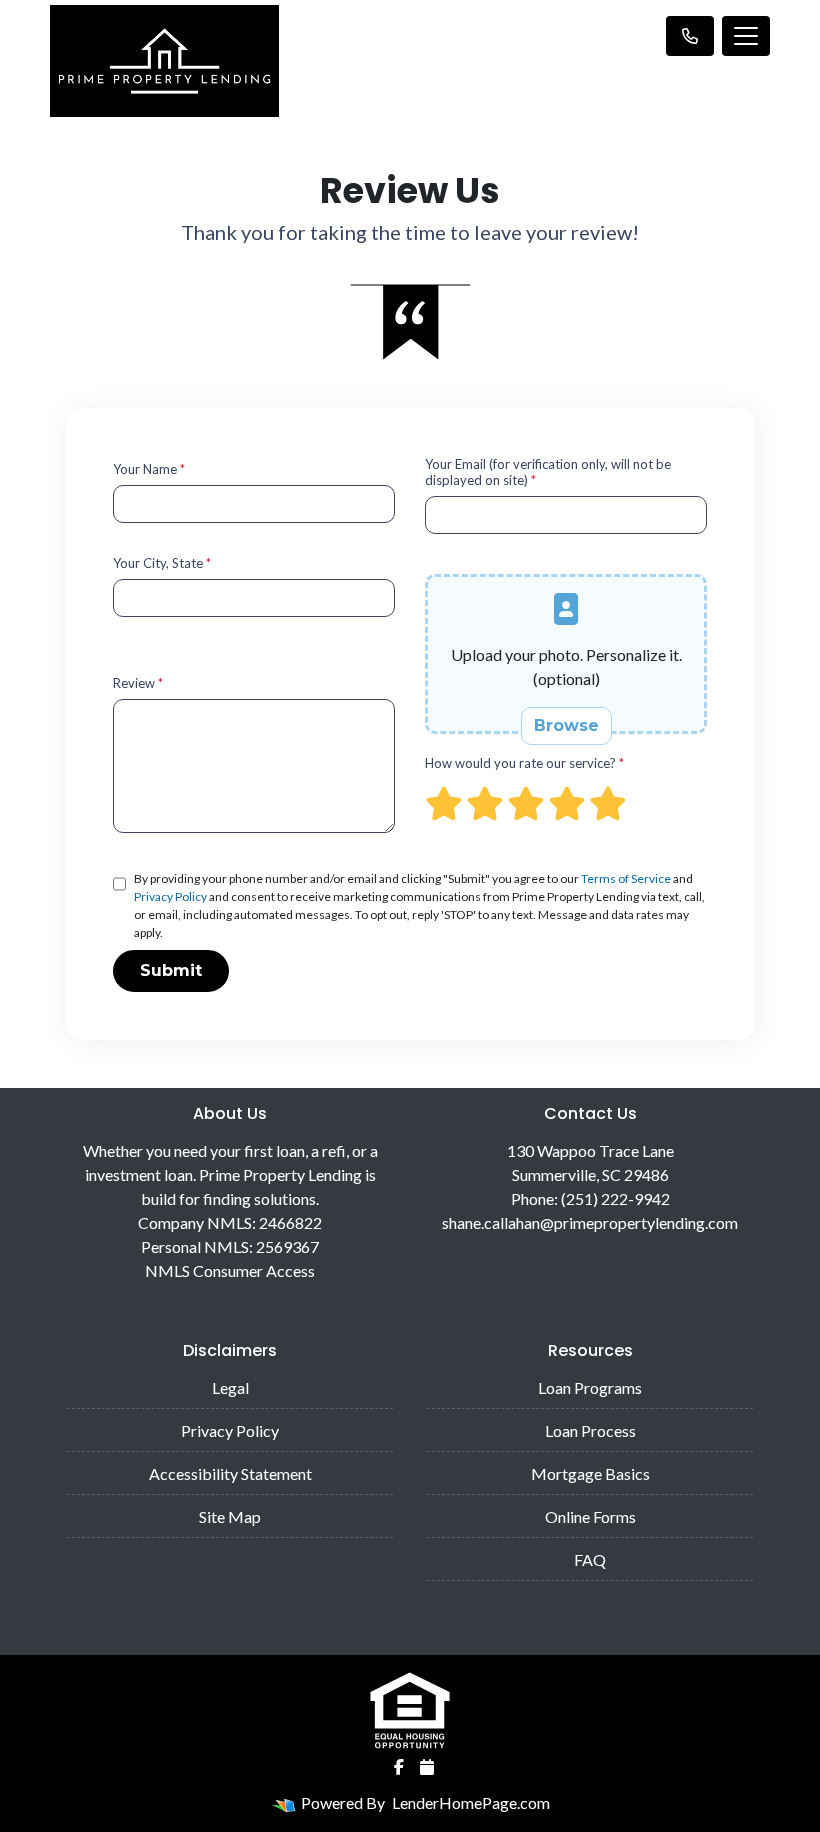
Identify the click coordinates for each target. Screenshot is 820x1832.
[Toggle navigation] (746, 36)
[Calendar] (427, 1767)
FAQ (590, 1559)
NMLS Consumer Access (230, 1270)
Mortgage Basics (590, 1473)
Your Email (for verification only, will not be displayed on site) (548, 472)
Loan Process (590, 1430)
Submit (171, 970)
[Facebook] (399, 1767)
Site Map (230, 1516)
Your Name (149, 469)
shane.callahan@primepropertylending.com (590, 1222)
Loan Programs (590, 1387)
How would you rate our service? (524, 763)
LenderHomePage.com (471, 1802)
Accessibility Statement (230, 1473)
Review (138, 683)
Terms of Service (626, 878)
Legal (230, 1387)
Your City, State (162, 563)
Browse (566, 725)
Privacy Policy (170, 896)
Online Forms (590, 1516)
